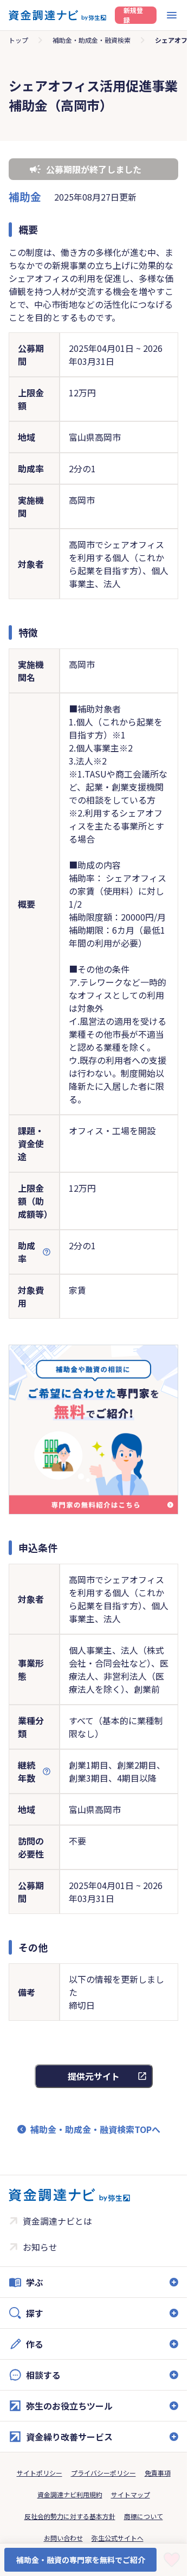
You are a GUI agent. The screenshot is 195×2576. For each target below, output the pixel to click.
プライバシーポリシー (103, 2473)
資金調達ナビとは (57, 2221)
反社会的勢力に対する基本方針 (70, 2516)
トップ (18, 40)
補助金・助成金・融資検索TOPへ (95, 2129)
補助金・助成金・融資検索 (92, 40)
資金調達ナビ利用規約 (70, 2494)
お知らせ (40, 2247)
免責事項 (158, 2473)
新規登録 (133, 15)
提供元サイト (94, 2076)
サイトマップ (131, 2494)
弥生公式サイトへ (118, 2538)
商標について (144, 2516)
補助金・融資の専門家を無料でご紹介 (81, 2560)
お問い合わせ (63, 2538)
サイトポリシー (40, 2473)
